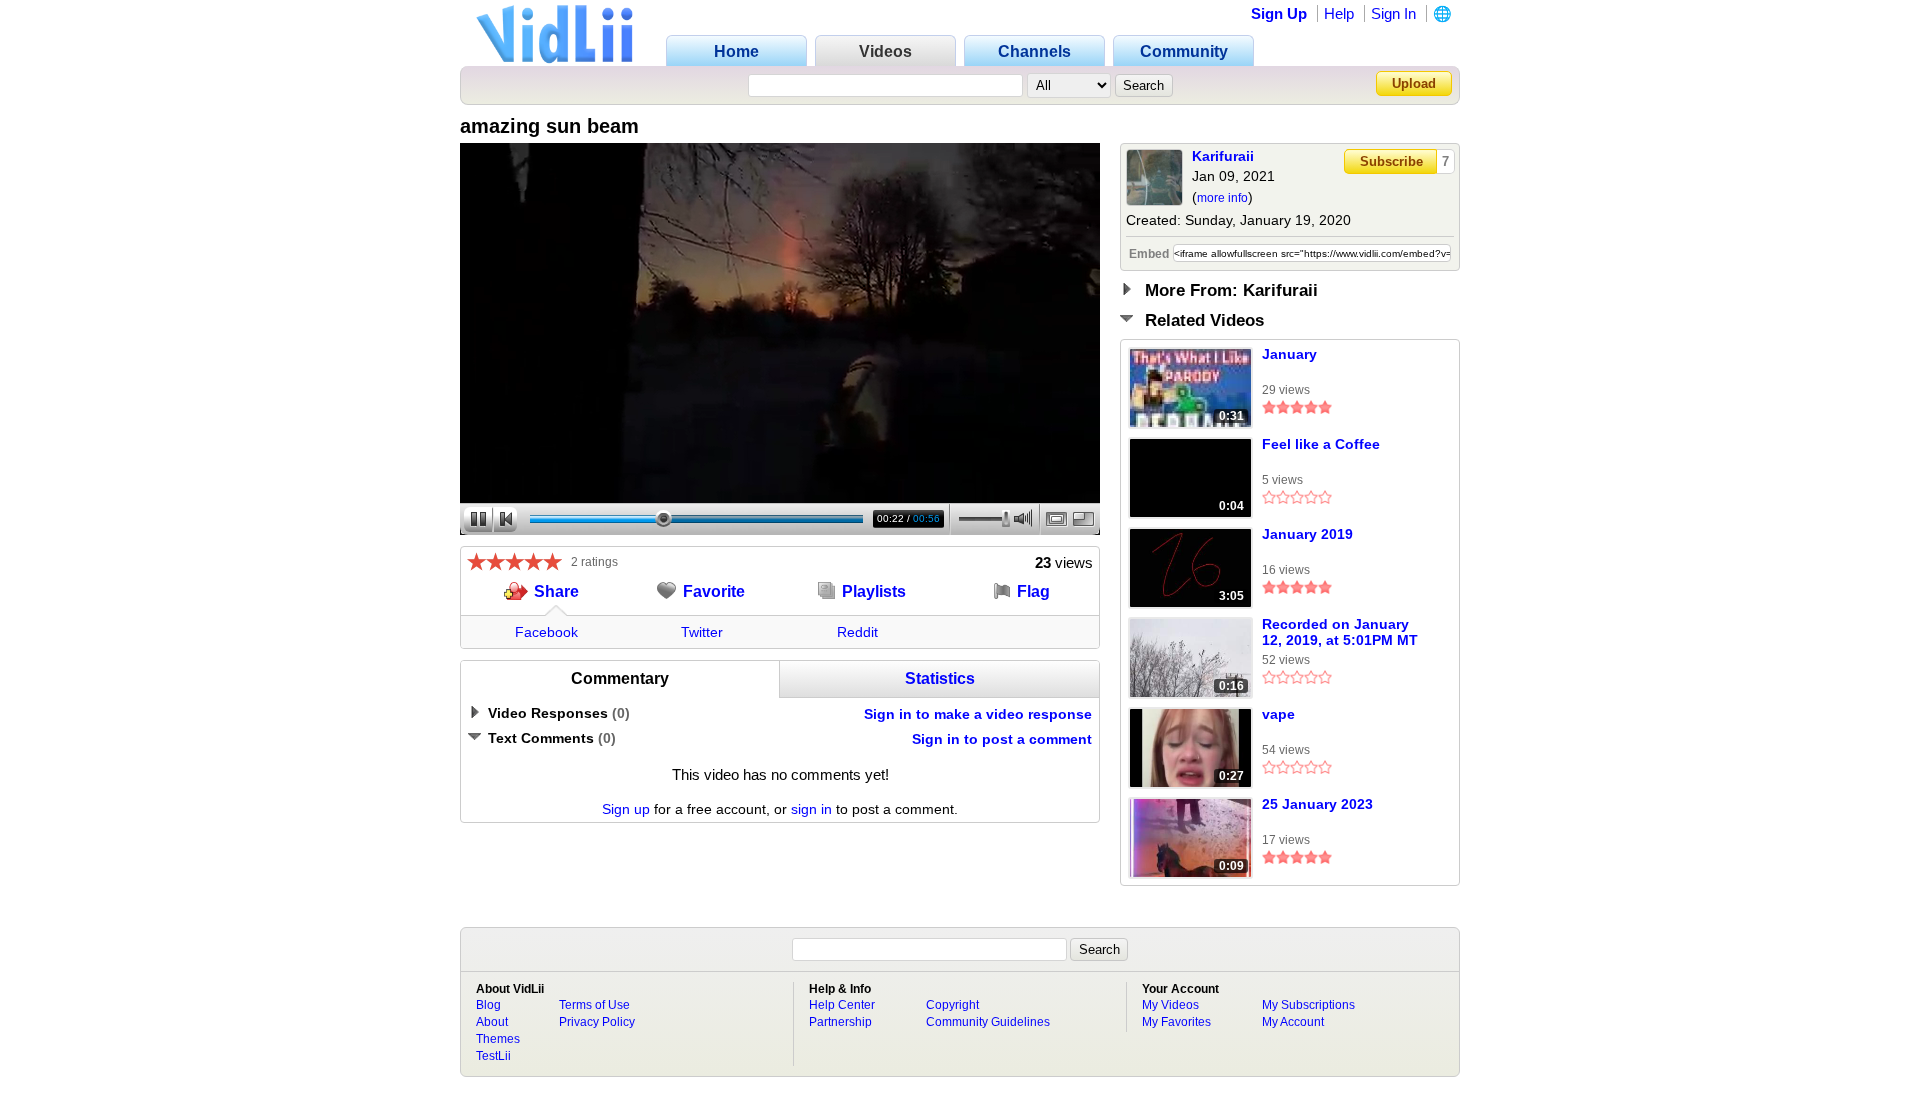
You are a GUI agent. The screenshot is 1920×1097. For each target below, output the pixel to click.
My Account (1293, 1022)
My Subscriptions (1308, 1005)
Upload (1414, 83)
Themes (498, 1039)
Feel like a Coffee (1321, 444)
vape (1278, 714)
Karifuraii (1223, 156)
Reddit (857, 632)
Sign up (626, 809)
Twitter (702, 632)
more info (1222, 198)
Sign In (1393, 13)
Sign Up (1279, 13)
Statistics (940, 678)
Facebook (546, 632)
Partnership (840, 1022)
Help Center (842, 1005)
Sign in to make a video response (978, 714)
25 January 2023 (1317, 804)
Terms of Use (594, 1005)
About (492, 1022)
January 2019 (1307, 534)
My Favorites (1176, 1022)
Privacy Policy (597, 1022)
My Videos (1170, 1005)
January (1289, 354)
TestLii (493, 1056)
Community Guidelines (988, 1022)
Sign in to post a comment (1002, 739)
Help (1339, 13)
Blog (488, 1005)
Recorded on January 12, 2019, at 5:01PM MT (1340, 632)
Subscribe (1391, 161)
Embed (1149, 254)
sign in (811, 809)
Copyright (952, 1005)
